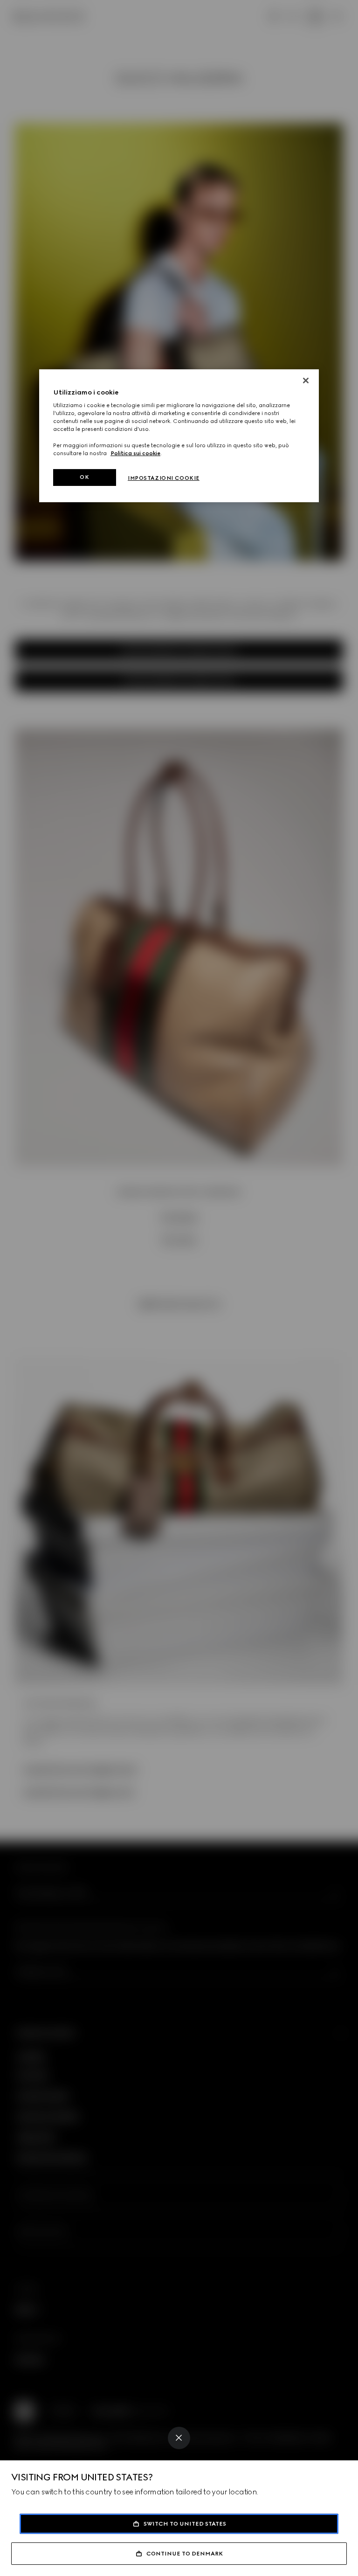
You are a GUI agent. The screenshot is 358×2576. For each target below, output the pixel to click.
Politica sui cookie (135, 453)
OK (84, 477)
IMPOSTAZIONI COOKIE (164, 478)
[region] (179, 436)
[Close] (179, 2438)
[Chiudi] (306, 381)
